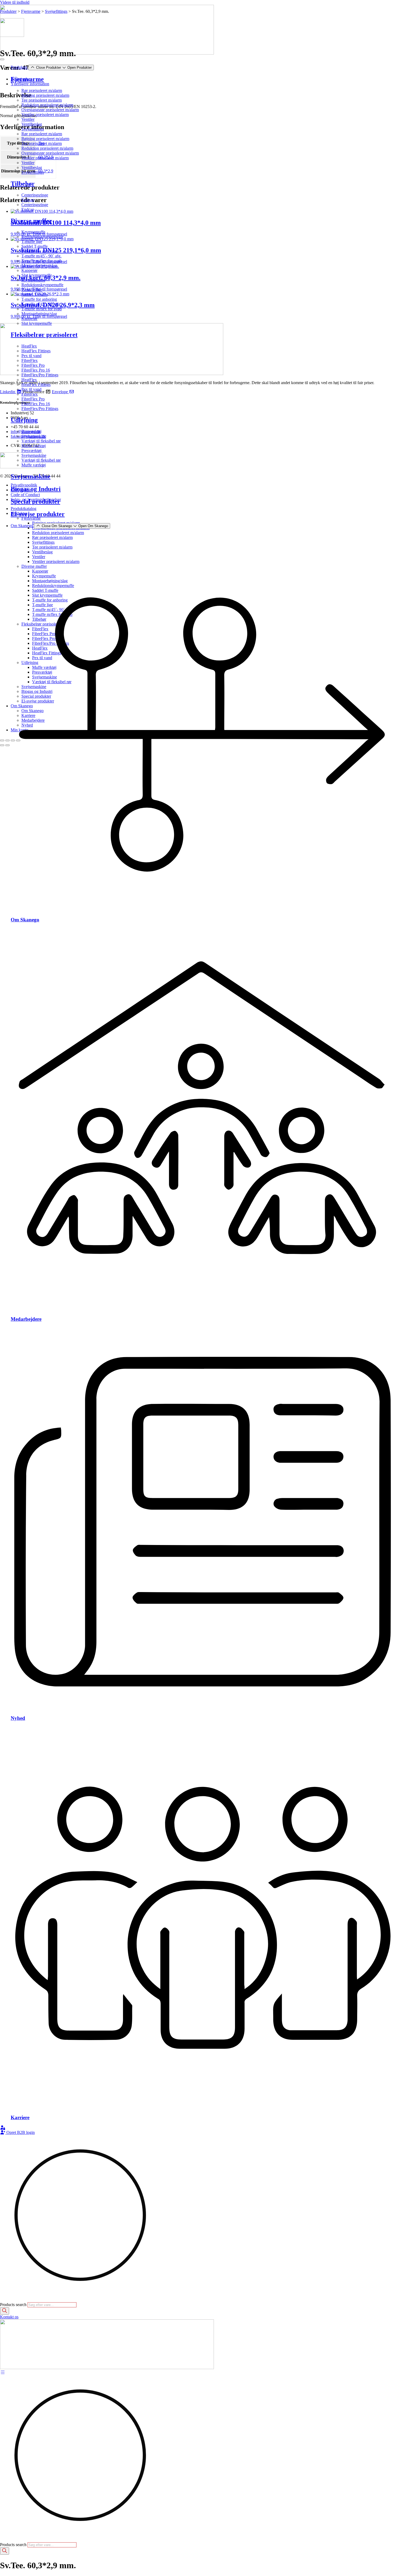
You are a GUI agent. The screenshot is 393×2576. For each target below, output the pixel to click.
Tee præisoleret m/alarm (42, 100)
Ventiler (28, 119)
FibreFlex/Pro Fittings (40, 375)
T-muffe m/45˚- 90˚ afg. (41, 256)
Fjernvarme (27, 79)
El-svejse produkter (38, 514)
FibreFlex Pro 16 (36, 370)
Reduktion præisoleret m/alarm (47, 105)
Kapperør (29, 270)
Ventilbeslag (32, 124)
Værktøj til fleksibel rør (41, 441)
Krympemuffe (33, 232)
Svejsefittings (33, 129)
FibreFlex (30, 360)
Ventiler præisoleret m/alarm (45, 115)
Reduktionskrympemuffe (42, 237)
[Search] (5, 2311)
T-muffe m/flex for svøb (42, 261)
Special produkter (35, 501)
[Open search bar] (2, 2300)
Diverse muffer (31, 221)
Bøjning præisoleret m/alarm (45, 95)
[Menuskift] (2, 59)
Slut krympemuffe (37, 275)
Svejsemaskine (34, 436)
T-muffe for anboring (39, 251)
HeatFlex (29, 346)
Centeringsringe (35, 195)
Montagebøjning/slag (39, 266)
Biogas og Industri (36, 489)
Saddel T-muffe (34, 246)
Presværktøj (31, 431)
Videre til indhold (15, 2)
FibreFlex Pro (33, 365)
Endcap (28, 200)
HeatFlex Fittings (36, 351)
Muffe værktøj (34, 446)
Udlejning (24, 420)
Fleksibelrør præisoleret (44, 335)
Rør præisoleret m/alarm (42, 90)
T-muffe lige (32, 242)
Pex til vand (31, 356)
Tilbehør (23, 184)
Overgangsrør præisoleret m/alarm (50, 110)
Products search (14, 2305)
